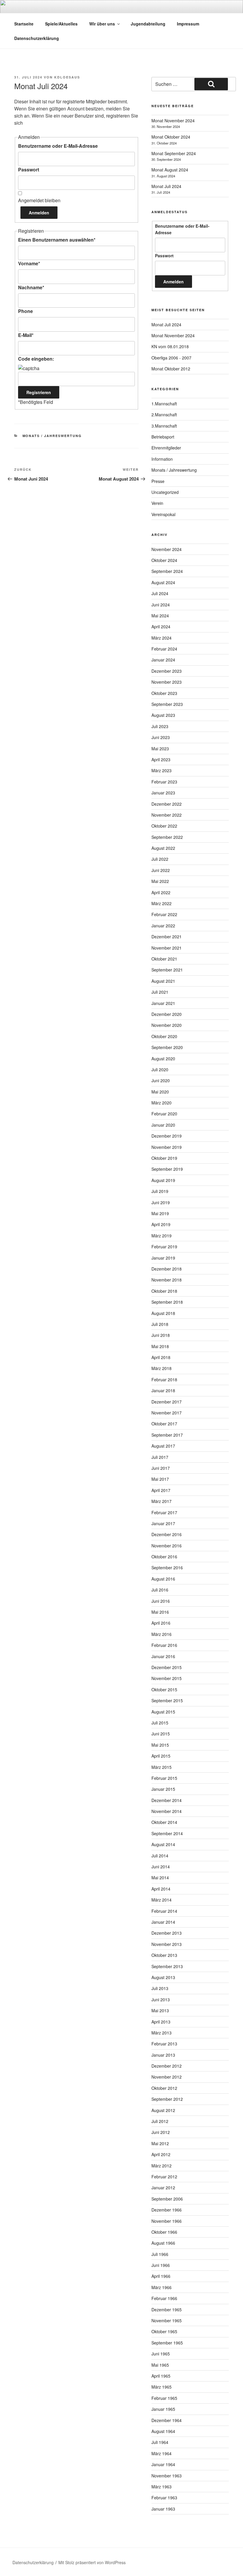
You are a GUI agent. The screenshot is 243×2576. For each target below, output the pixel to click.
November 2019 (167, 1147)
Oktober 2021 (164, 959)
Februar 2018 (164, 1379)
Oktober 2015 (164, 1690)
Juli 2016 (160, 1590)
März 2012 (162, 2166)
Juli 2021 (160, 992)
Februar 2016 (164, 1645)
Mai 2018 (160, 1346)
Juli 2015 (160, 1723)
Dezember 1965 (167, 2310)
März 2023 (162, 770)
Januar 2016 (163, 1656)
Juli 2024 (160, 593)
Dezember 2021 (167, 937)
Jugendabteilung (148, 24)
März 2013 (162, 2033)
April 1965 (161, 2376)
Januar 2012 (163, 2188)
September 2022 (167, 837)
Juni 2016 (161, 1601)
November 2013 (167, 1944)
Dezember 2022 (167, 804)
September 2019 (167, 1169)
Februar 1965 (164, 2398)
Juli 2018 (160, 1324)
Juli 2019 (160, 1191)
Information (162, 459)
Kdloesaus (67, 77)
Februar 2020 (164, 1114)
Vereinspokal (163, 514)
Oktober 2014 (164, 1822)
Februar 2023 (164, 782)
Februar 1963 (164, 2498)
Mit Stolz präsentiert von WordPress (92, 2562)
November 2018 (167, 1280)
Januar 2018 (163, 1390)
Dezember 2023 (167, 671)
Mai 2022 (160, 881)
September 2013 (167, 1966)
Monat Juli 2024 (166, 186)
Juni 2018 (161, 1335)
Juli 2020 (160, 1069)
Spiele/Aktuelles (61, 24)
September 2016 (167, 1568)
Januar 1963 (163, 2509)
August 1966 (163, 2243)
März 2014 (162, 1900)
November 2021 (167, 948)
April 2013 (161, 2022)
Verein (157, 503)
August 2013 (163, 1977)
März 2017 (162, 1501)
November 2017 (167, 1413)
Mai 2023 (160, 749)
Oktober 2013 (164, 1955)
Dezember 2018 (167, 1269)
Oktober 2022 (164, 826)
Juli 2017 (160, 1457)
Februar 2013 (164, 2044)
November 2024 (167, 549)
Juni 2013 (161, 2000)
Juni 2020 (161, 1080)
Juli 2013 (160, 1988)
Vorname (29, 263)
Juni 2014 (161, 1867)
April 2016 (161, 1623)
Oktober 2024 (164, 560)
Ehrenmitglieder (166, 448)
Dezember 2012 (167, 2066)
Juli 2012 (160, 2121)
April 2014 (161, 1889)
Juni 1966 (161, 2265)
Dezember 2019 (167, 1136)
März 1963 (162, 2487)
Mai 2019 (160, 1213)
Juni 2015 (161, 1734)
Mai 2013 (160, 2010)
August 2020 (163, 1059)
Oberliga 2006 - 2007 (171, 358)
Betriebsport (163, 437)
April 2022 (161, 892)
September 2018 (167, 1302)
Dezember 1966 (167, 2210)
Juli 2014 (160, 1856)
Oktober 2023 (164, 693)
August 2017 (163, 1446)
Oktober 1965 (164, 2331)
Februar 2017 (164, 1512)
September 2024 (167, 571)
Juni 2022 (161, 870)
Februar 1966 (164, 2298)
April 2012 (161, 2154)
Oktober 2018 (164, 1291)
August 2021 (163, 981)
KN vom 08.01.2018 (170, 346)
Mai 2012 (160, 2143)
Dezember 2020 (167, 1014)
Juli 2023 (160, 726)
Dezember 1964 (167, 2420)
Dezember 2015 (167, 1667)
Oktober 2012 (164, 2088)
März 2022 (162, 903)
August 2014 (163, 1844)
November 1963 (167, 2476)
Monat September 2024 (174, 153)
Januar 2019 (163, 1258)
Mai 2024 (160, 616)
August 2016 (163, 1579)
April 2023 (161, 759)
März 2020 (162, 1103)
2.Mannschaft (164, 415)
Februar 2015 (164, 1778)
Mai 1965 (160, 2365)
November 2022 (167, 815)
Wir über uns (102, 24)
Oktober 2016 (164, 1557)
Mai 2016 (160, 1612)
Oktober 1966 (164, 2232)
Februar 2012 (164, 2177)
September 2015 (167, 1700)
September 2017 (167, 1435)
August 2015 (163, 1712)
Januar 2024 (163, 660)
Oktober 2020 (164, 1036)
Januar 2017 (163, 1523)
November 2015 (167, 1678)
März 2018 (162, 1368)
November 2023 (167, 682)
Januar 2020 (163, 1125)
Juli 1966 (160, 2254)
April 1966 (161, 2276)
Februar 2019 (164, 1247)
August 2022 (163, 848)
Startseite (24, 24)
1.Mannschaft (164, 404)
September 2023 (167, 704)
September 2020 (167, 1047)
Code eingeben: (36, 359)
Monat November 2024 (173, 121)
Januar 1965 (163, 2409)
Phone (25, 311)
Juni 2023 (161, 737)
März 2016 (162, 1634)
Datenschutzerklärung (37, 38)
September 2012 (167, 2099)
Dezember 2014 (167, 1800)
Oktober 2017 (164, 1424)
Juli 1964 (160, 2442)
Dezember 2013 (167, 1933)
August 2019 (163, 1180)
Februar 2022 (164, 914)
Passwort (29, 170)
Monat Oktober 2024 (171, 137)
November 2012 (167, 2077)
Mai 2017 (160, 1479)
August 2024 (163, 582)
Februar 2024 (164, 649)
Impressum (188, 24)
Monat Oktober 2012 (171, 369)
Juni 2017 (161, 1468)
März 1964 (162, 2453)
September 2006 (167, 2199)
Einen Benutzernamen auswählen (57, 240)
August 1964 (163, 2431)
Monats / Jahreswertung (52, 436)
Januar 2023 (163, 793)
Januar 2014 (163, 1922)
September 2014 (167, 1833)
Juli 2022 (160, 859)
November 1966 (167, 2221)
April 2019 (161, 1224)
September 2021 (167, 970)
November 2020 (167, 1025)
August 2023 (163, 715)
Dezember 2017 (167, 1402)
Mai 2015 (160, 1745)
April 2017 (161, 1490)
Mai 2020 (160, 1092)
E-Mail (26, 335)
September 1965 (167, 2343)
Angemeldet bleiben (39, 200)
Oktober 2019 (164, 1158)
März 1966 (162, 2287)
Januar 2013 (163, 2055)
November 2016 (167, 1546)
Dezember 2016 (167, 1534)
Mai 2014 (160, 1878)
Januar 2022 (163, 926)
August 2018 (163, 1313)
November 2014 (167, 1811)
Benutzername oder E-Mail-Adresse (58, 146)
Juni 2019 (161, 1202)
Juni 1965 (161, 2354)
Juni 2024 (161, 605)
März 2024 (162, 638)
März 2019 (162, 1236)
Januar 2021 (163, 1003)
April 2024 (161, 627)
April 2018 (161, 1357)
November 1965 (167, 2320)
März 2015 (162, 1767)
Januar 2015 (163, 1789)
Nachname (31, 287)
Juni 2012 (161, 2132)
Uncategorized (165, 492)
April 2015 (161, 1756)
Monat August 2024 (170, 170)
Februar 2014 (164, 1911)
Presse (158, 481)
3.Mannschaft (164, 426)
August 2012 (163, 2110)
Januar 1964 (163, 2464)
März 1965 (162, 2387)
